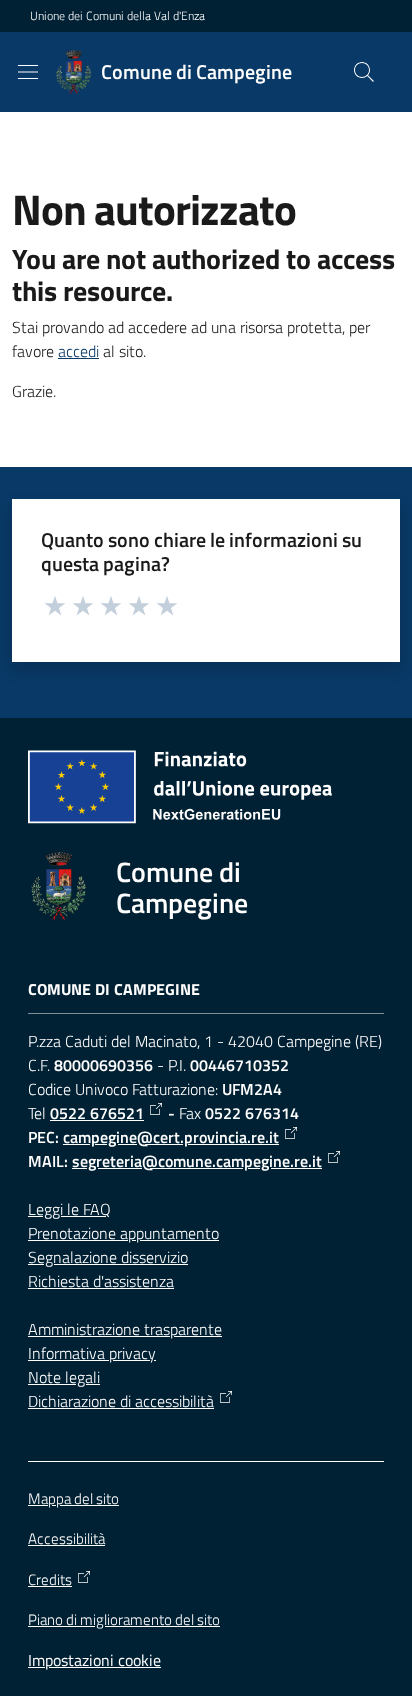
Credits (50, 1580)
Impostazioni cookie (94, 1660)
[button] (364, 72)
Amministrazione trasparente (125, 1329)
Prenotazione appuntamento (123, 1233)
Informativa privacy (92, 1353)
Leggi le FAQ (69, 1209)
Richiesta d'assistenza (101, 1281)
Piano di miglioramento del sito (124, 1619)
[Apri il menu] (28, 72)
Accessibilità (66, 1538)
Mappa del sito (73, 1498)
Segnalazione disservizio (108, 1257)
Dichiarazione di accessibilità (121, 1401)
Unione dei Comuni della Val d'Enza (117, 16)
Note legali (64, 1377)
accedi (78, 351)
